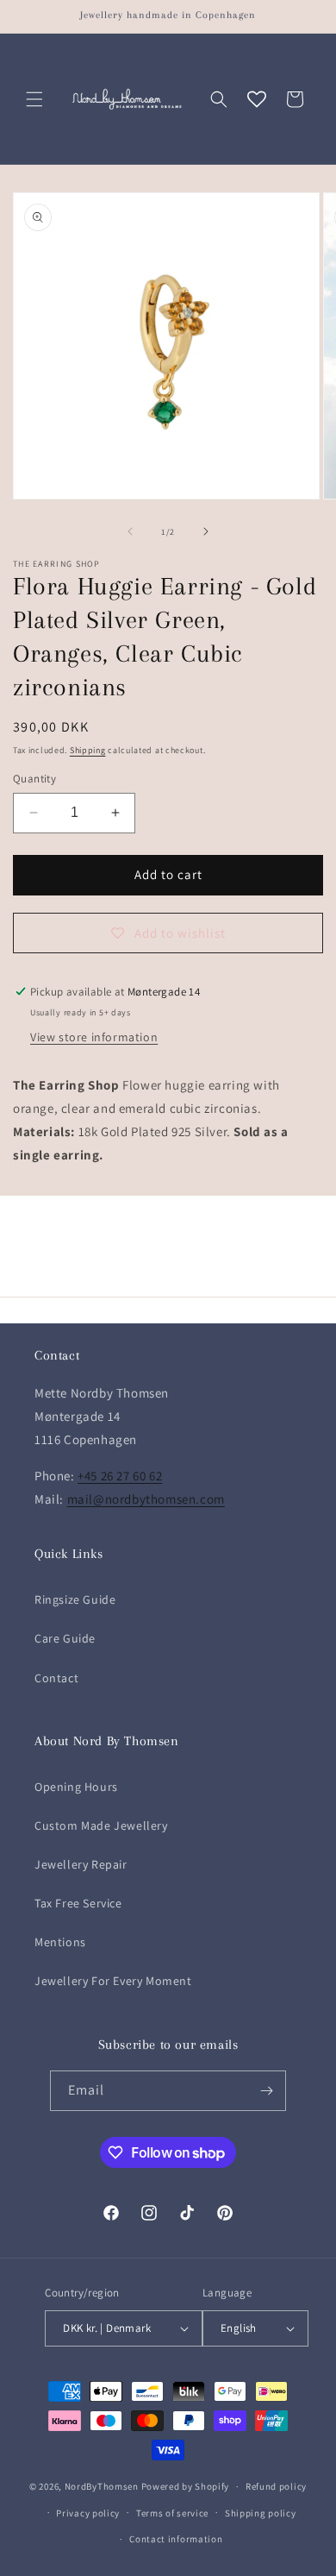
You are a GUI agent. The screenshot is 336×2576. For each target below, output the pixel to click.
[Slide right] (206, 531)
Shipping (88, 750)
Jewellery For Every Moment (113, 1981)
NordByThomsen (102, 2486)
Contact (56, 1678)
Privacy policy (88, 2513)
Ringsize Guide (75, 1599)
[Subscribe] (266, 2091)
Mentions (60, 1942)
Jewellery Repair (81, 1864)
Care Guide (65, 1638)
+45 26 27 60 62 (120, 1476)
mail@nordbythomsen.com (146, 1499)
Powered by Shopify (186, 2486)
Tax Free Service (78, 1903)
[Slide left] (130, 531)
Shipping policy (261, 2513)
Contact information (176, 2539)
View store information (94, 1037)
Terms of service (172, 2513)
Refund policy (276, 2486)
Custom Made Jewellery (101, 1825)
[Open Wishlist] (257, 99)
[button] (34, 99)
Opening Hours (76, 1787)
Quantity (34, 779)
